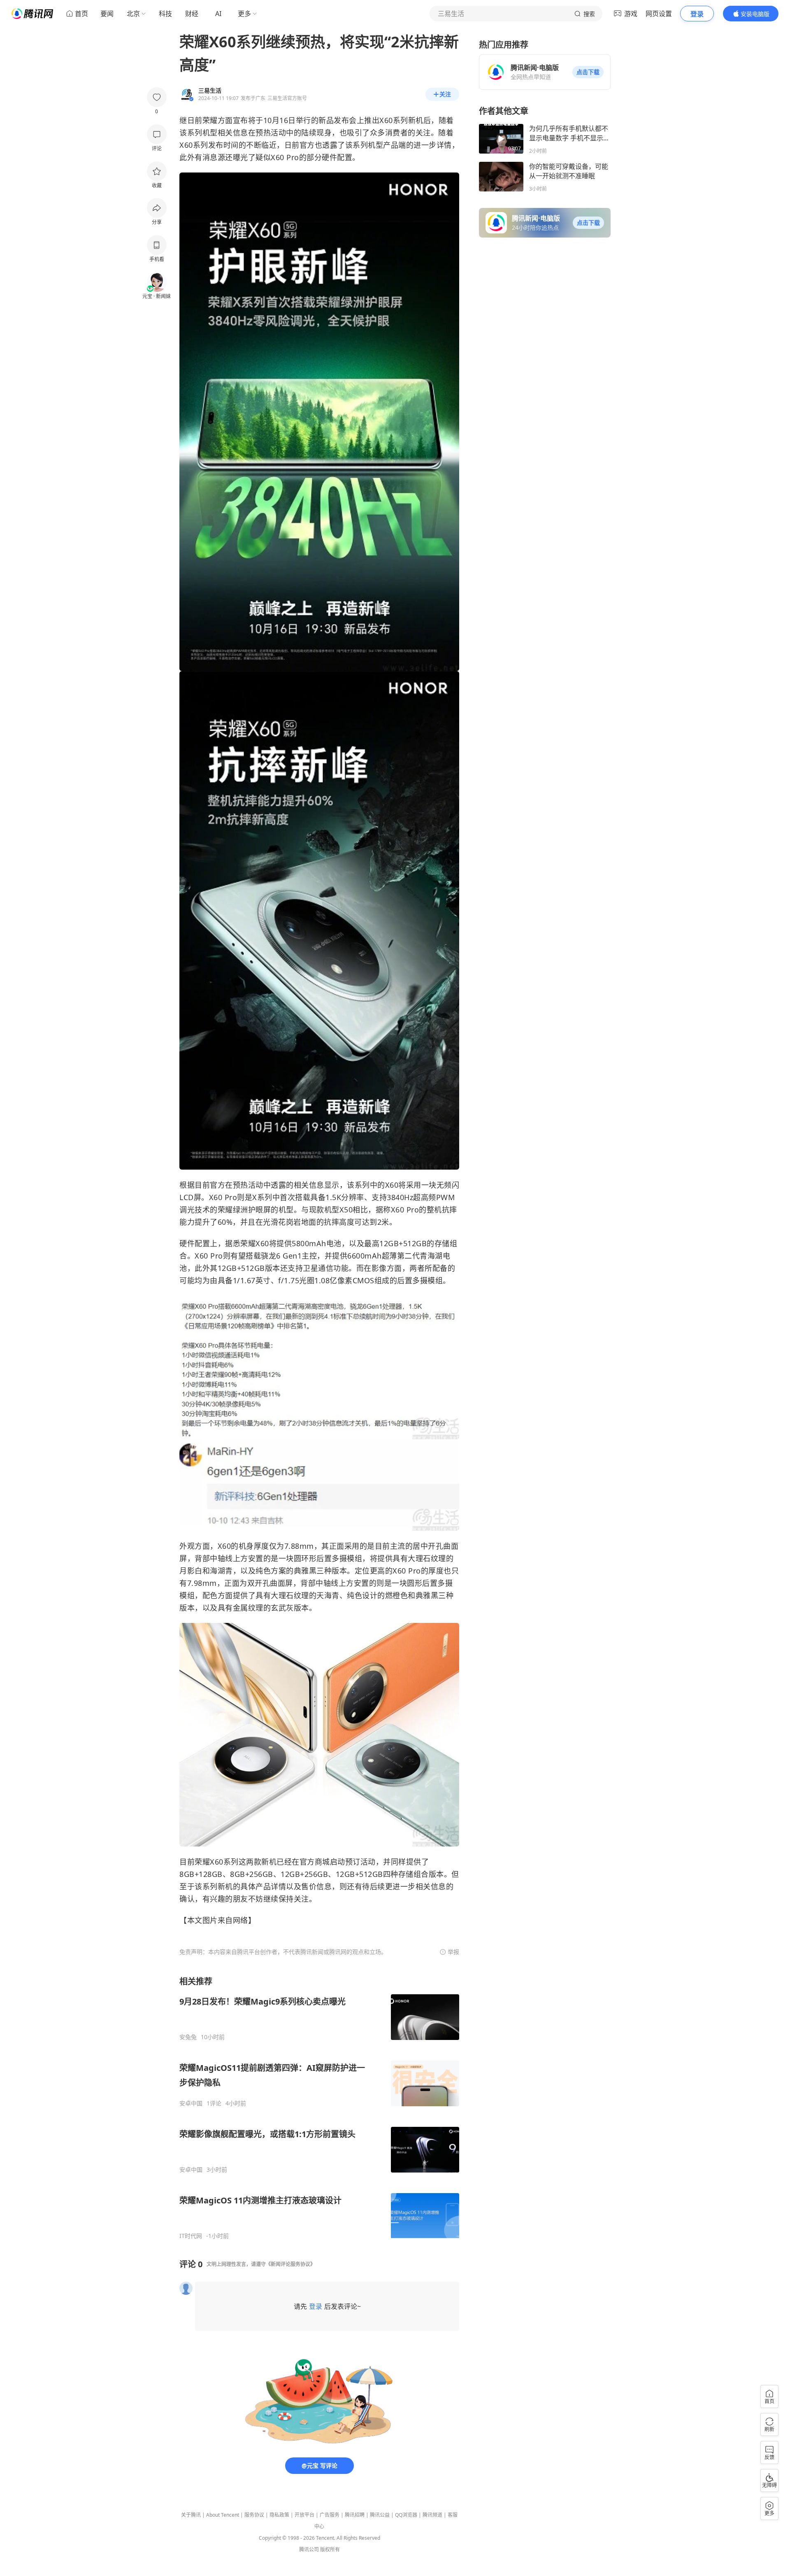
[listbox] (319, 2108)
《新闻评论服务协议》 (290, 2264)
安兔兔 (188, 2037)
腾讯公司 (309, 2549)
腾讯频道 (432, 2515)
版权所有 (330, 2549)
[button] (588, 72)
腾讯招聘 (355, 2515)
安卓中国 (191, 2103)
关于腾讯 (191, 2515)
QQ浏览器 (406, 2515)
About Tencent (223, 2515)
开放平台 (304, 2515)
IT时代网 (191, 2236)
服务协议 (254, 2515)
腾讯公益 (380, 2515)
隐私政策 (279, 2515)
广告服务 (330, 2515)
